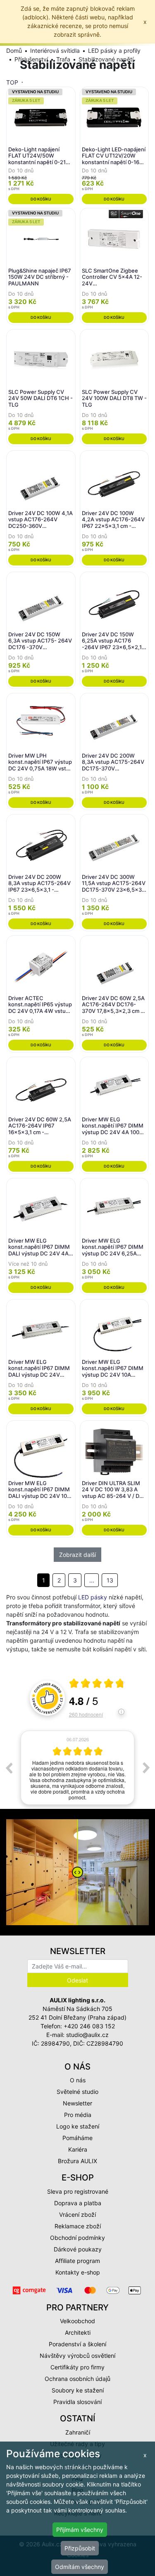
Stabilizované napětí (106, 59)
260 (86, 1714)
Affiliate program (77, 2261)
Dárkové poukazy (78, 2249)
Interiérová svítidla (55, 51)
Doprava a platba (78, 2203)
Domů (14, 51)
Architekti (78, 2332)
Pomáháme (77, 2138)
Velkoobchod (77, 2321)
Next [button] (146, 1768)
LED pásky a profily (114, 51)
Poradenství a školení (77, 2344)
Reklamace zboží (78, 2226)
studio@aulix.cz (87, 2035)
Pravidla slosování (77, 2402)
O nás (78, 2080)
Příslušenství (31, 59)
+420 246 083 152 (89, 2026)
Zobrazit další (77, 1555)
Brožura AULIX (77, 2161)
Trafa (63, 59)
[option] (77, 1768)
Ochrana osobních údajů (77, 2379)
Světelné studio (77, 2092)
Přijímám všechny (80, 2530)
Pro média (78, 2115)
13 (110, 1580)
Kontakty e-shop (78, 2272)
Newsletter (77, 2103)
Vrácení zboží (77, 2215)
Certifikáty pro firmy (77, 2367)
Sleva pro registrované (78, 2191)
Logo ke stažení (78, 2126)
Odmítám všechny (80, 2567)
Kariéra (78, 2149)
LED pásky (93, 1597)
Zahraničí (78, 2432)
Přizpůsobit (80, 2548)
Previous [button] (9, 1768)
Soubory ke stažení (78, 2390)
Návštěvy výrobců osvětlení (77, 2356)
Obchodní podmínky (77, 2238)
